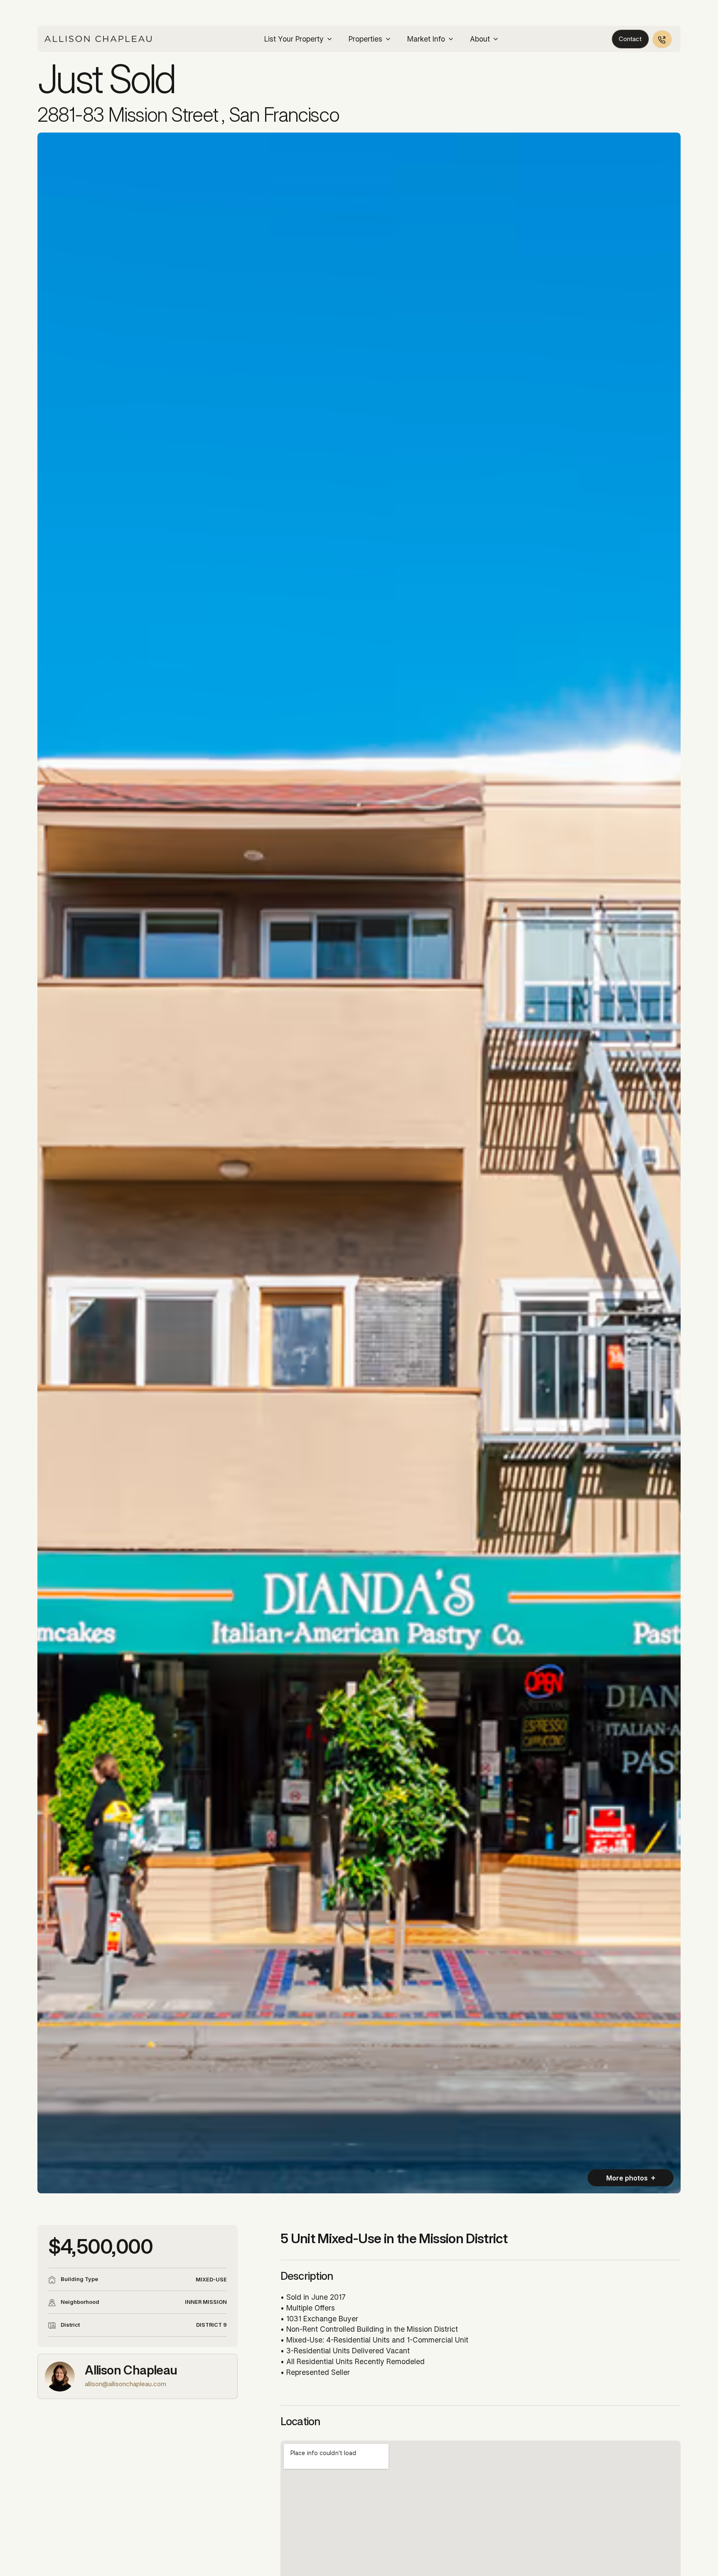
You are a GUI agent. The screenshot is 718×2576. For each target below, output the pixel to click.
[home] (98, 39)
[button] (299, 39)
